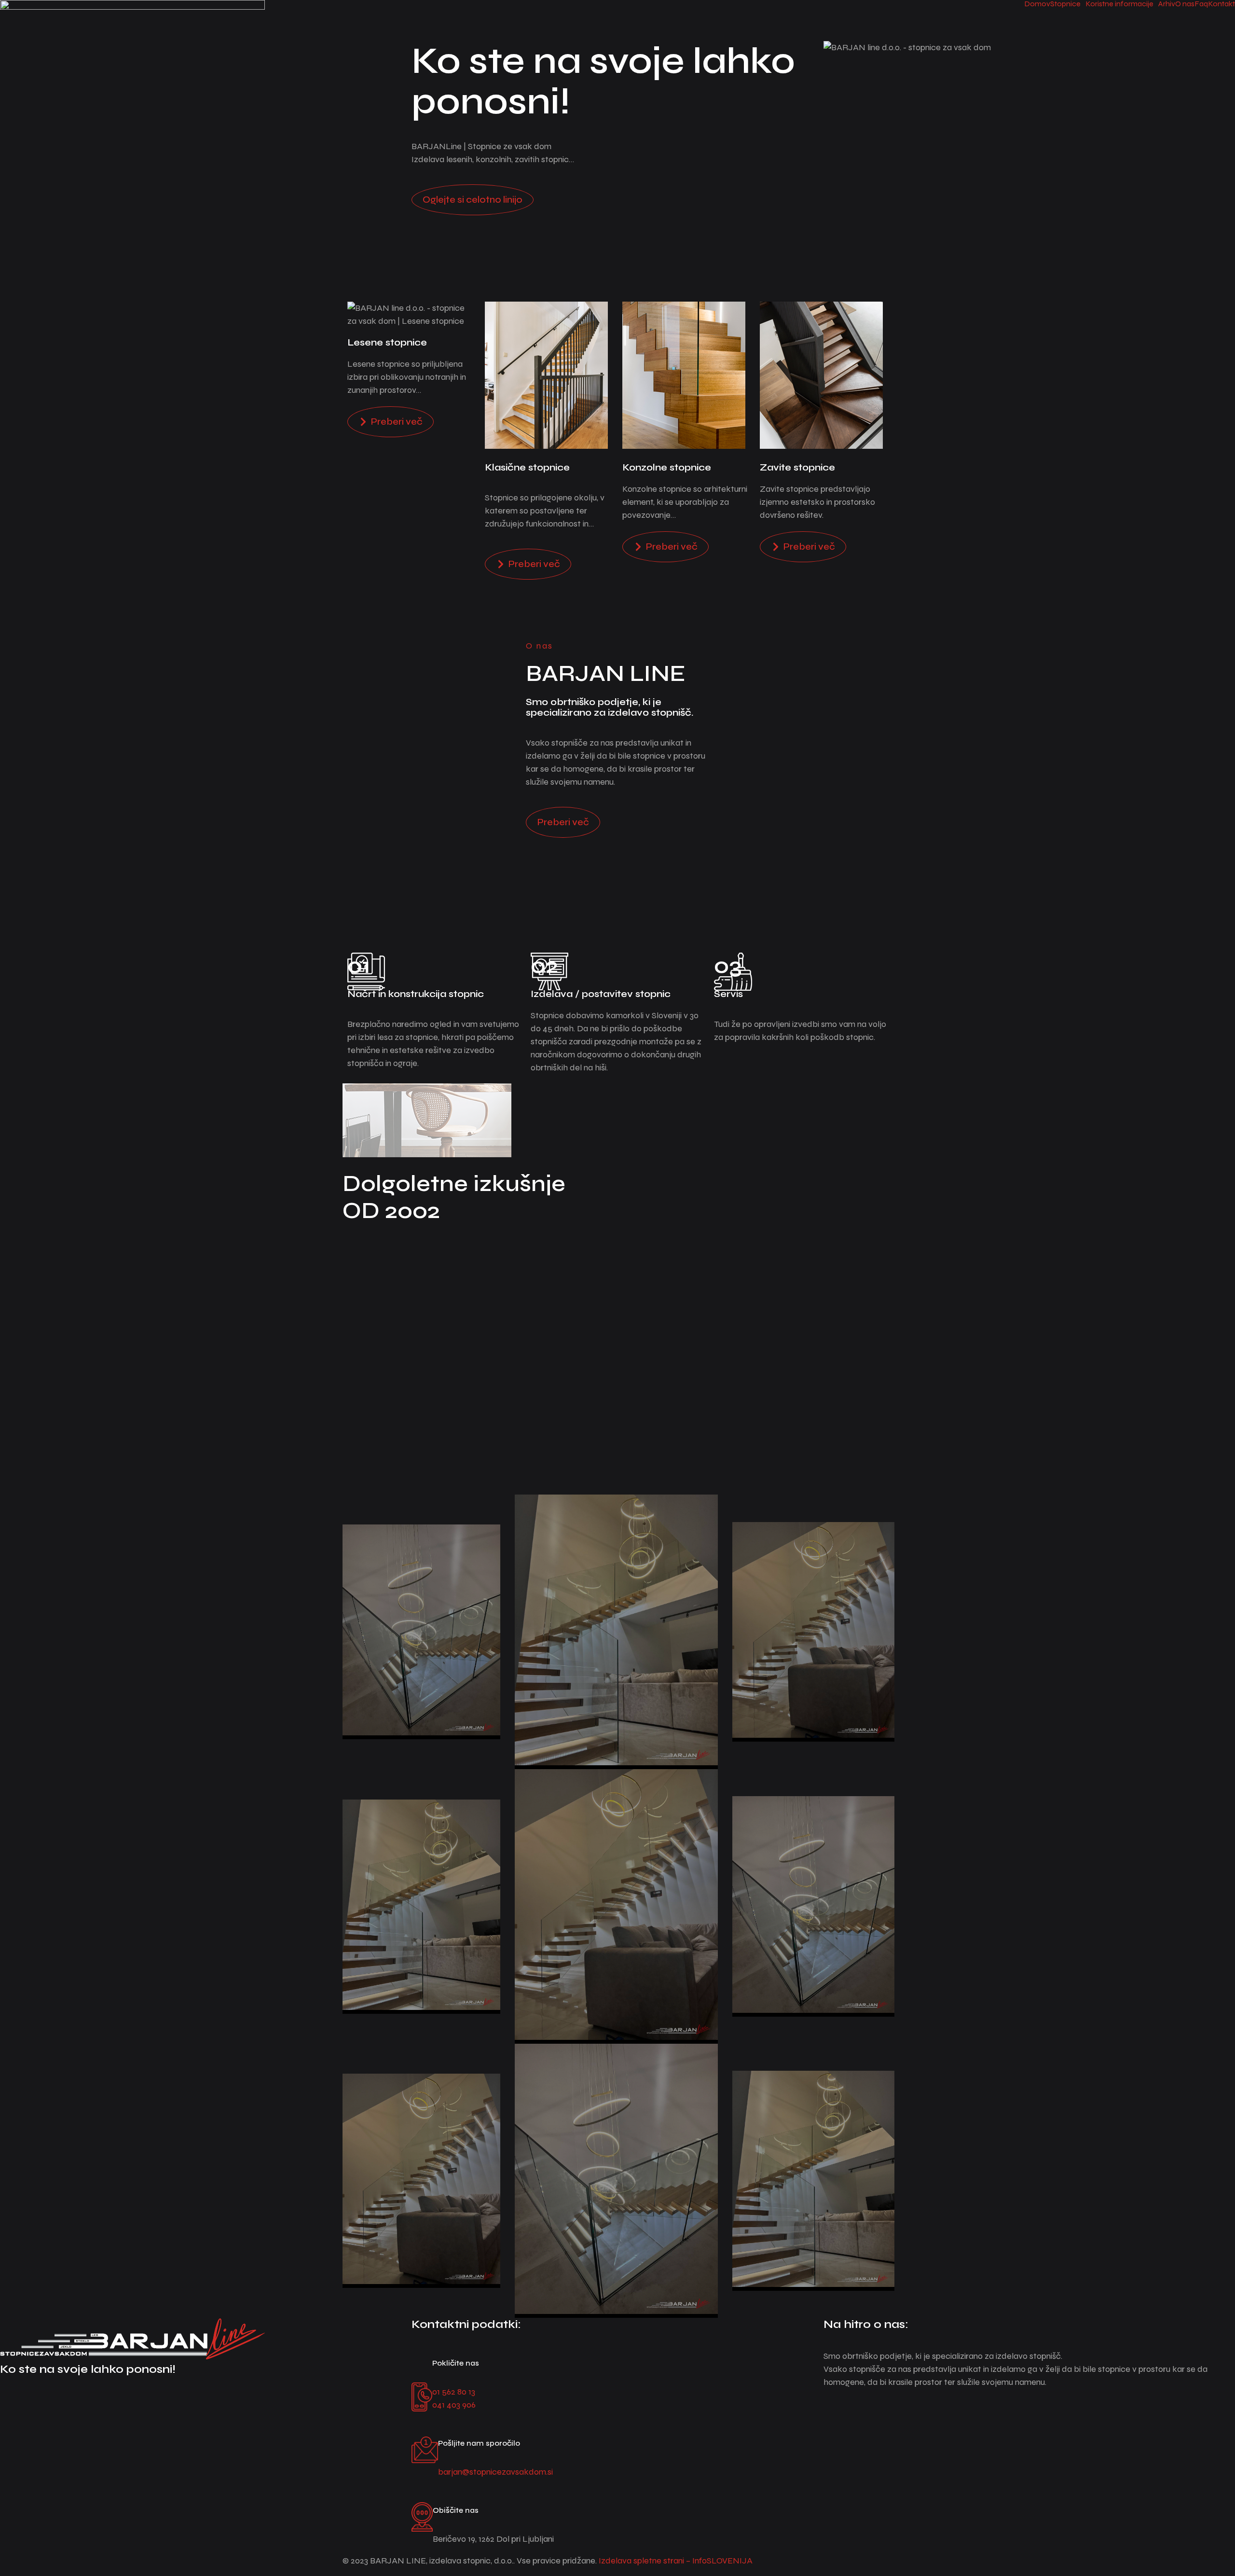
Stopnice (1065, 4)
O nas (1185, 4)
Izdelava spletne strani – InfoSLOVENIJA (676, 2561)
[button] (1068, 4)
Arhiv (1167, 4)
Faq (1201, 4)
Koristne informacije (1119, 4)
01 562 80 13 (454, 2392)
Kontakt (1221, 4)
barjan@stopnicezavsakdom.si (495, 2472)
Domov (1037, 4)
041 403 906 (454, 2405)
